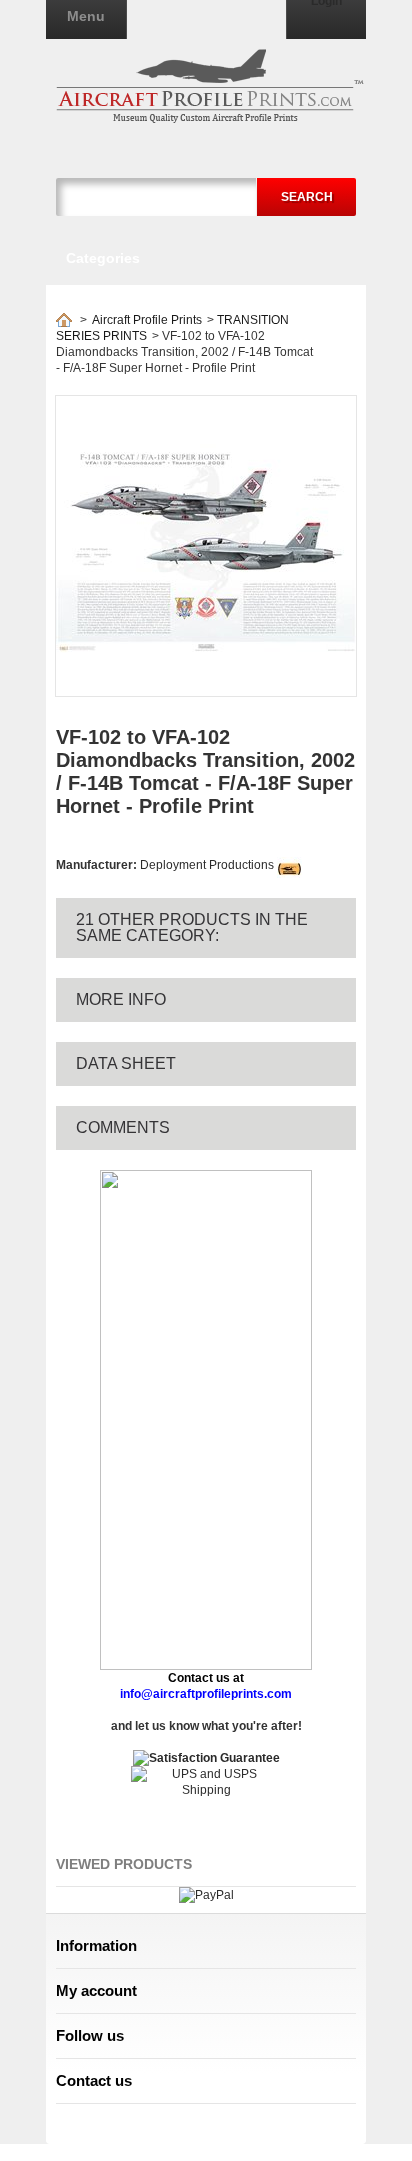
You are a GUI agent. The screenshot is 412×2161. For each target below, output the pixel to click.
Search (307, 197)
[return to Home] (64, 320)
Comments (123, 1127)
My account (96, 1990)
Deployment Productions (207, 865)
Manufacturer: (98, 865)
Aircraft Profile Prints (147, 320)
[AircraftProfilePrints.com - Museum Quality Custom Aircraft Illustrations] (210, 86)
